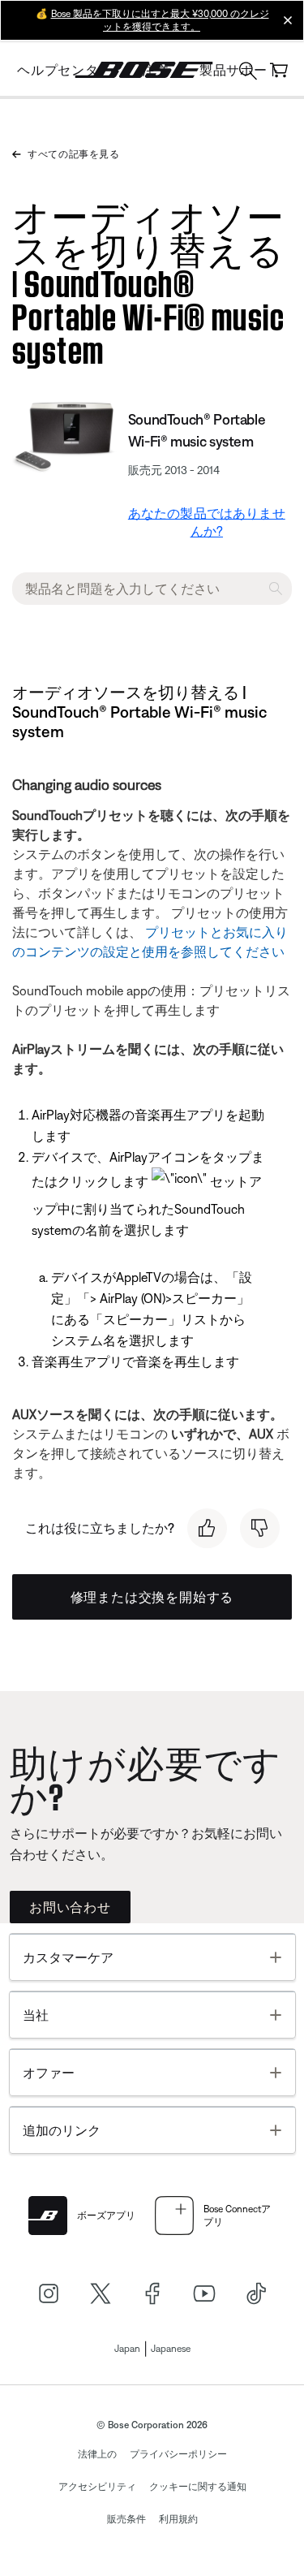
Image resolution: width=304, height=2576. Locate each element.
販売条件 (126, 2519)
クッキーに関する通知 (198, 2487)
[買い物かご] (279, 70)
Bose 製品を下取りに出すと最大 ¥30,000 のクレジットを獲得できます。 (160, 20)
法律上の (97, 2454)
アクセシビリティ (97, 2487)
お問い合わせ (70, 1907)
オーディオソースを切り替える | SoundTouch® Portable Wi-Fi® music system (149, 280)
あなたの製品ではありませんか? (207, 522)
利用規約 (178, 2519)
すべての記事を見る (73, 154)
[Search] (248, 73)
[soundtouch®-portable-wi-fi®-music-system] (67, 436)
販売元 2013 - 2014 (174, 470)
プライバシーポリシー (178, 2454)
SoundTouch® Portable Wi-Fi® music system (197, 430)
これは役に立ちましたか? (100, 1528)
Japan (127, 2349)
